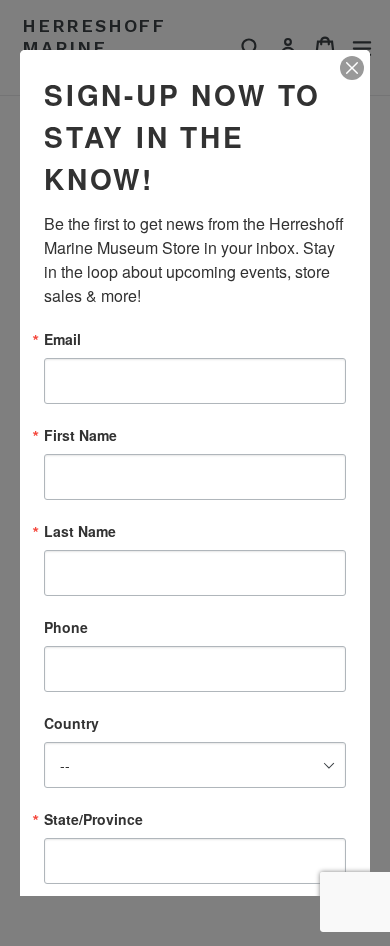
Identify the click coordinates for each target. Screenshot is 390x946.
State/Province (93, 819)
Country (71, 723)
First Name (80, 435)
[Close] (352, 68)
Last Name (80, 531)
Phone (66, 627)
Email (62, 339)
